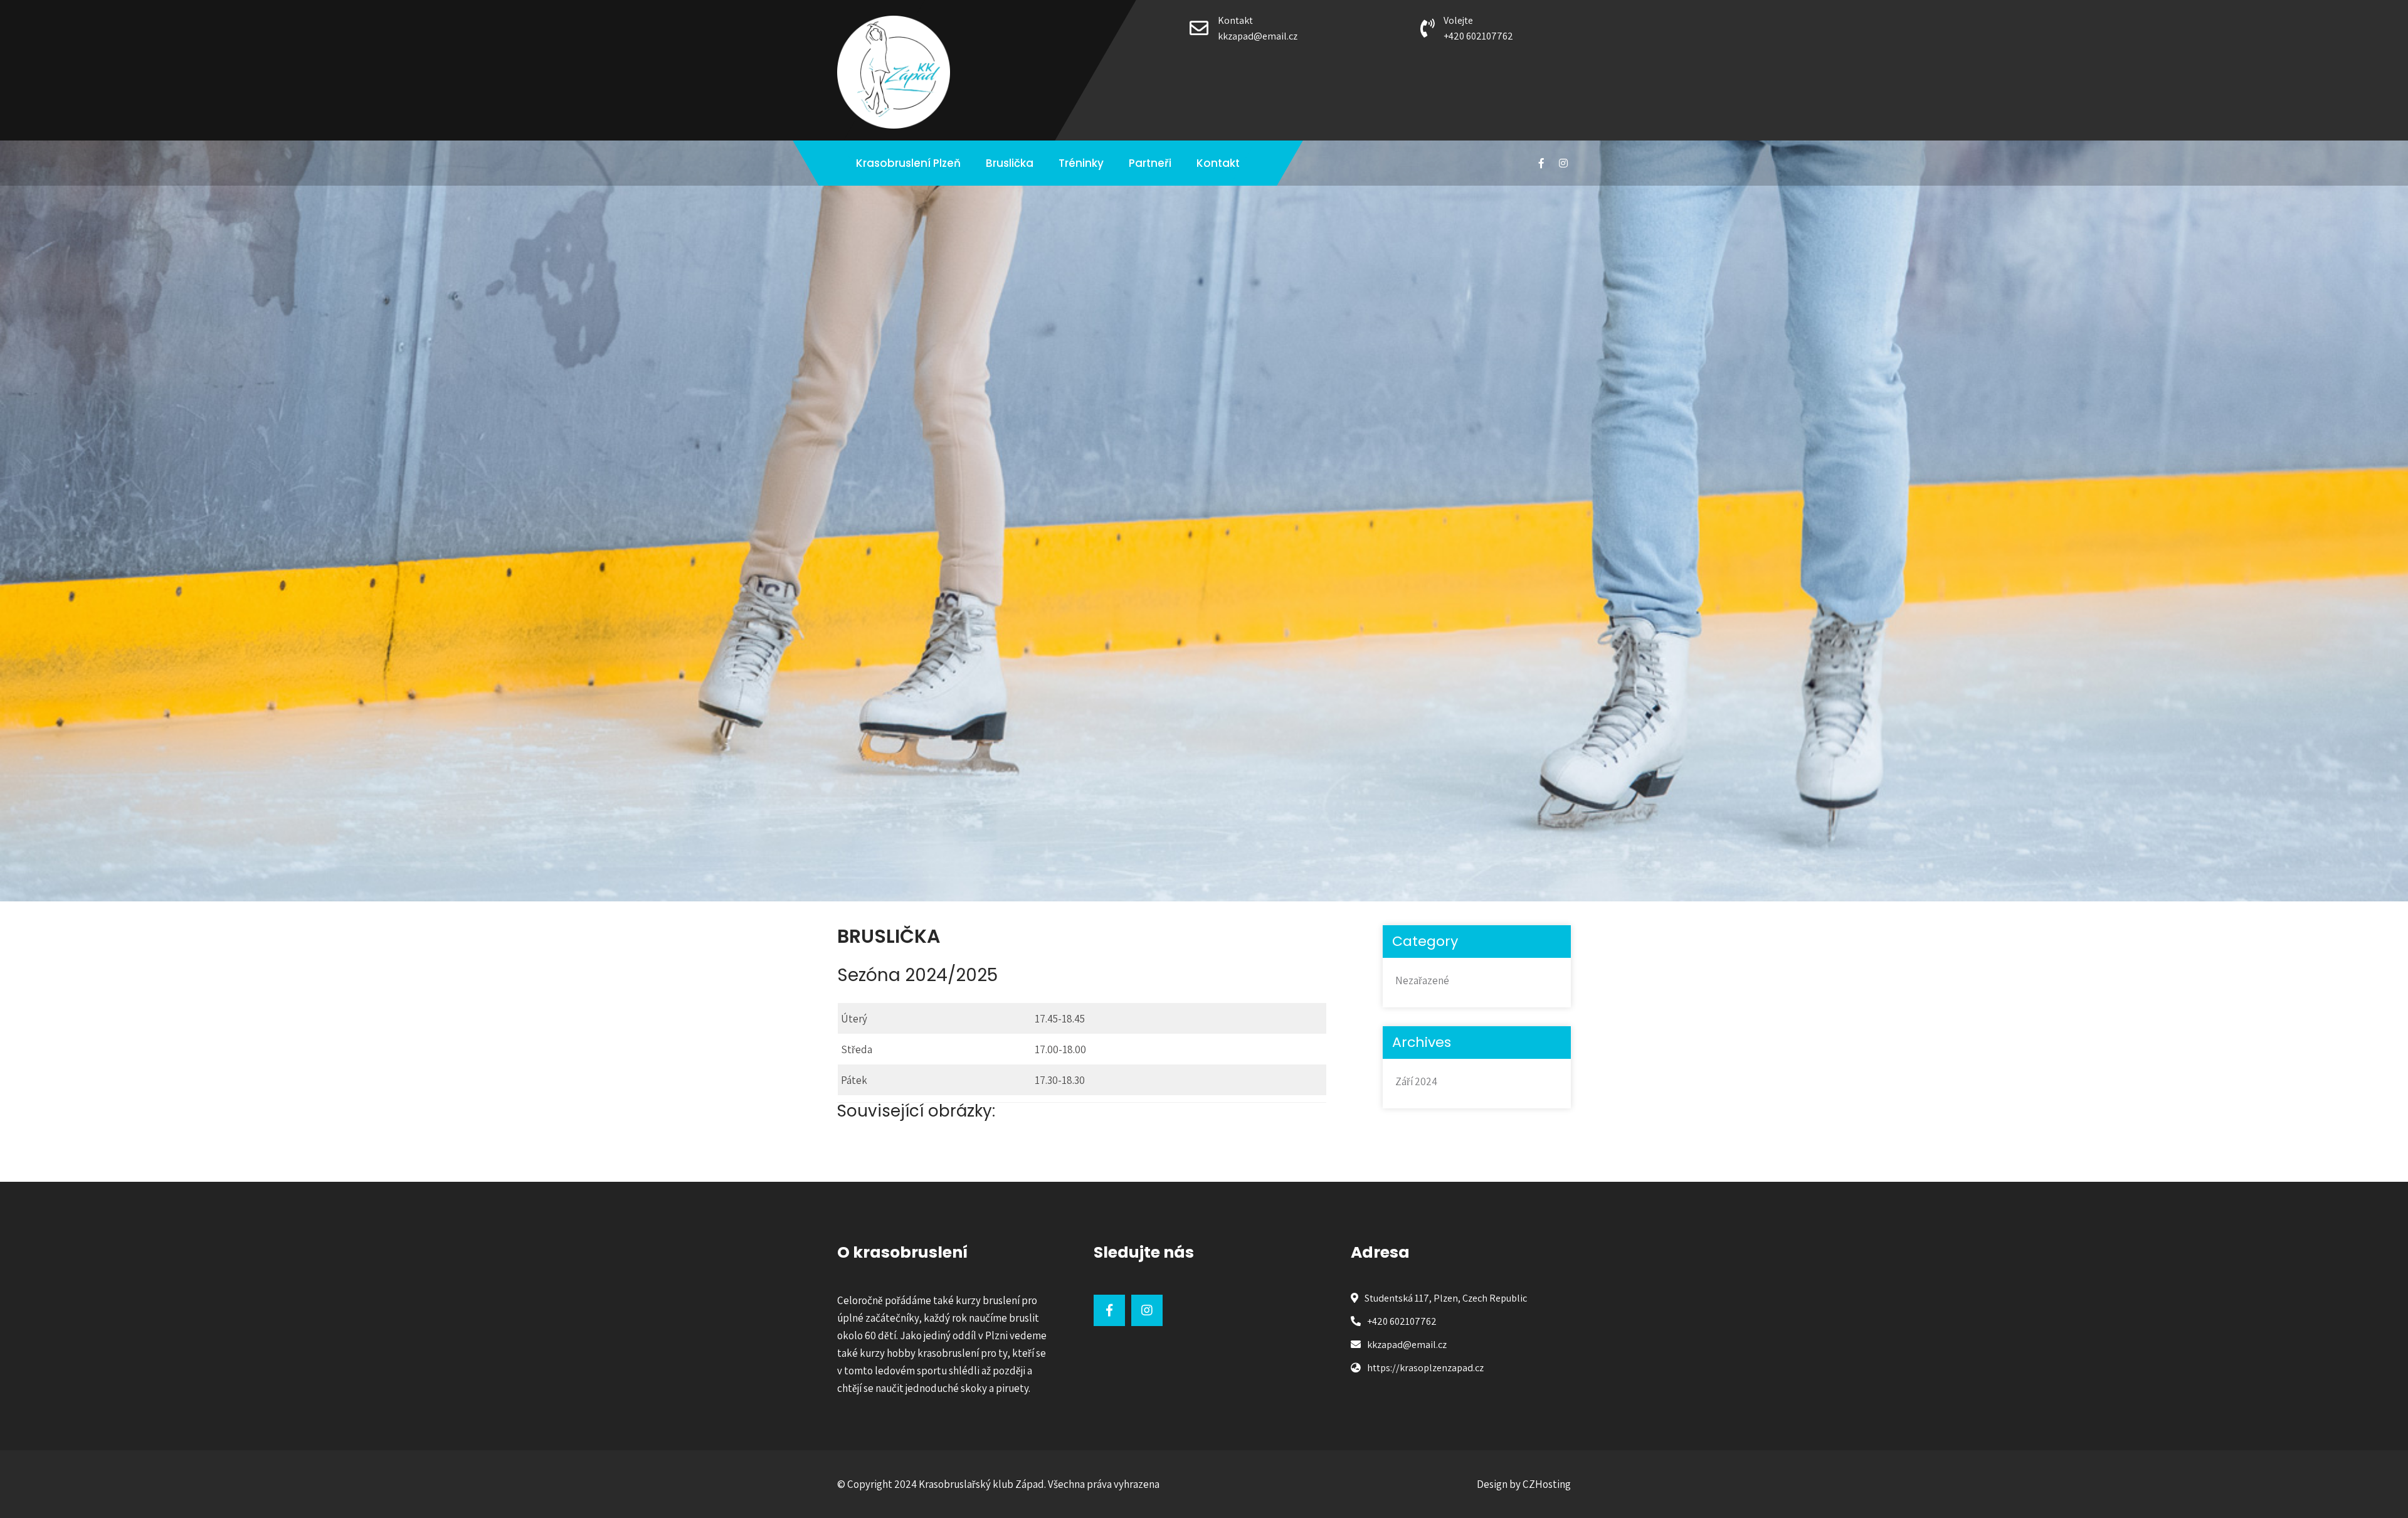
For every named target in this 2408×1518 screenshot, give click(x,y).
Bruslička (1010, 163)
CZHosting (1547, 1484)
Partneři (1150, 163)
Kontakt (1218, 163)
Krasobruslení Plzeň (908, 163)
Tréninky (1081, 163)
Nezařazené (1422, 980)
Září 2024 (1416, 1081)
